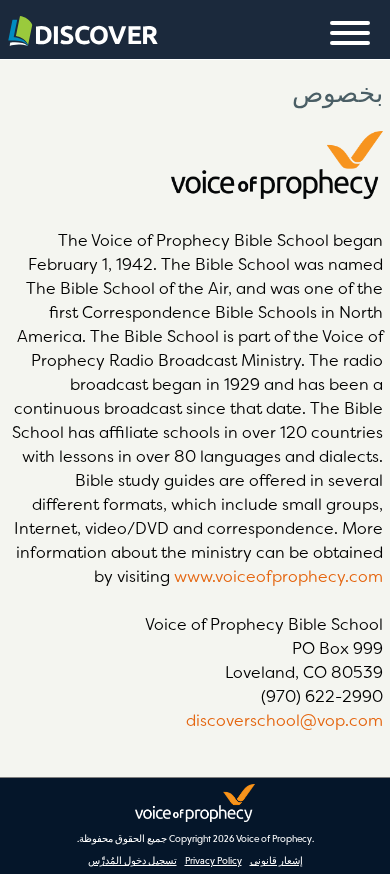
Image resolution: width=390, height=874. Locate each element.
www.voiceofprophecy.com (278, 576)
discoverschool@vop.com (284, 720)
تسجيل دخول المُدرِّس (132, 860)
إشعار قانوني (276, 860)
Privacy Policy (213, 860)
